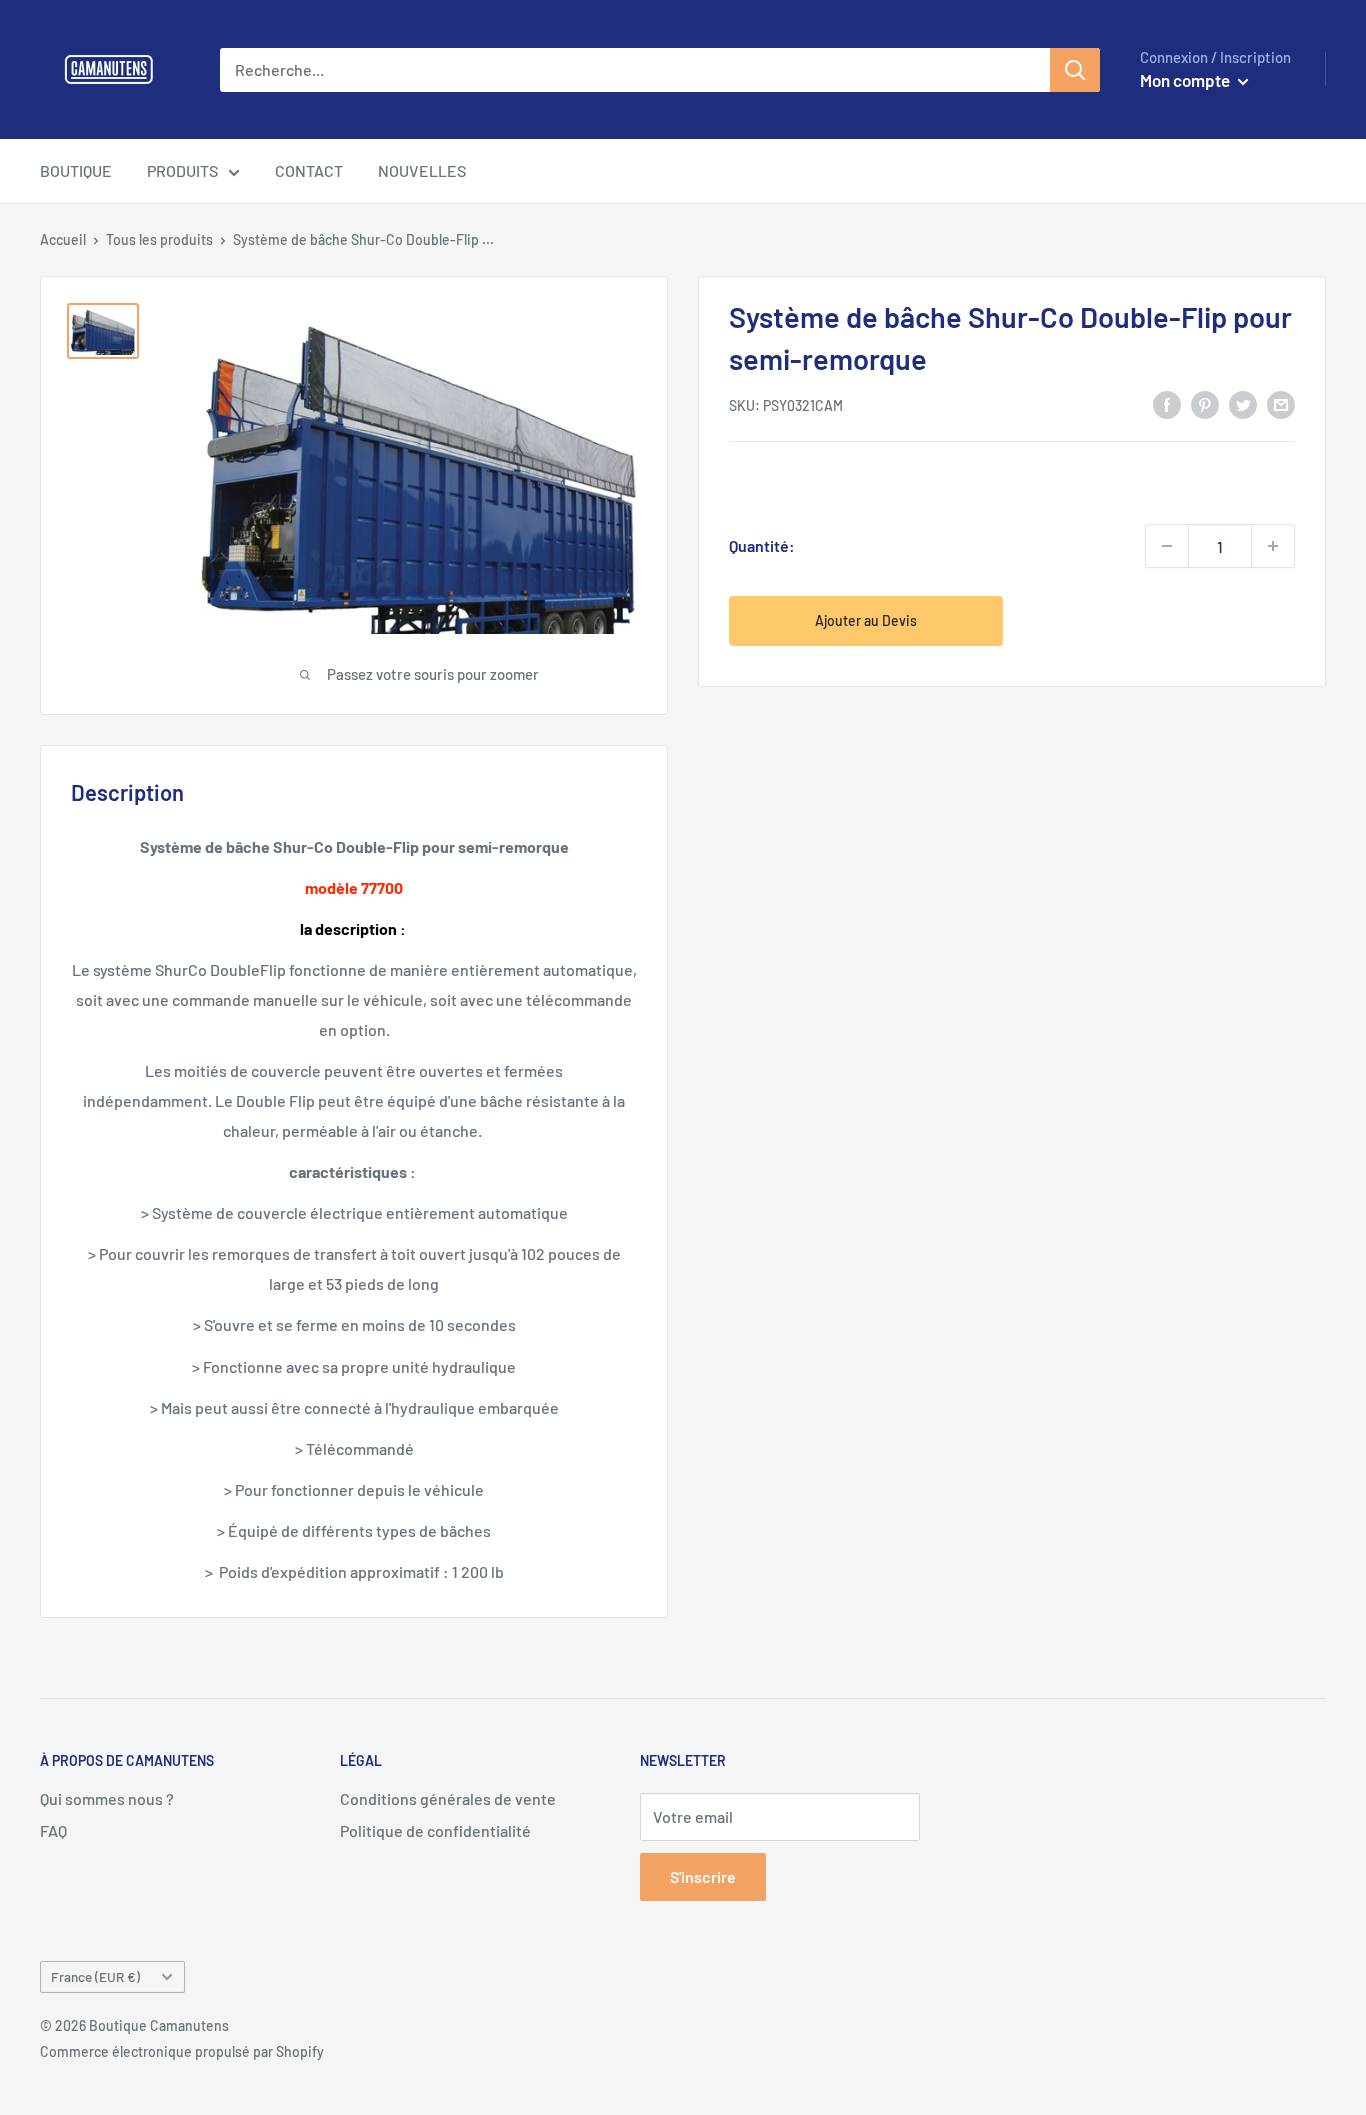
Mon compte (1186, 80)
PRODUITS (182, 170)
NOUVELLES (422, 170)
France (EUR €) (95, 1976)
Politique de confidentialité (435, 1830)
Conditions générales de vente (448, 1798)
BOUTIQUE (76, 170)
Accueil (63, 239)
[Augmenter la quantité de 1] (1273, 546)
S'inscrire (703, 1876)
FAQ (53, 1830)
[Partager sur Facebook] (1167, 403)
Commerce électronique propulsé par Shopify (182, 2051)
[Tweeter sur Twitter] (1243, 403)
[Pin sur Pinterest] (1205, 403)
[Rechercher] (1075, 70)
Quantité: (762, 545)
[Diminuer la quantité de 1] (1167, 546)
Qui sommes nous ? (107, 1798)
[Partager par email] (1281, 403)
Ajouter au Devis (866, 620)
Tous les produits (159, 239)
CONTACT (309, 170)
